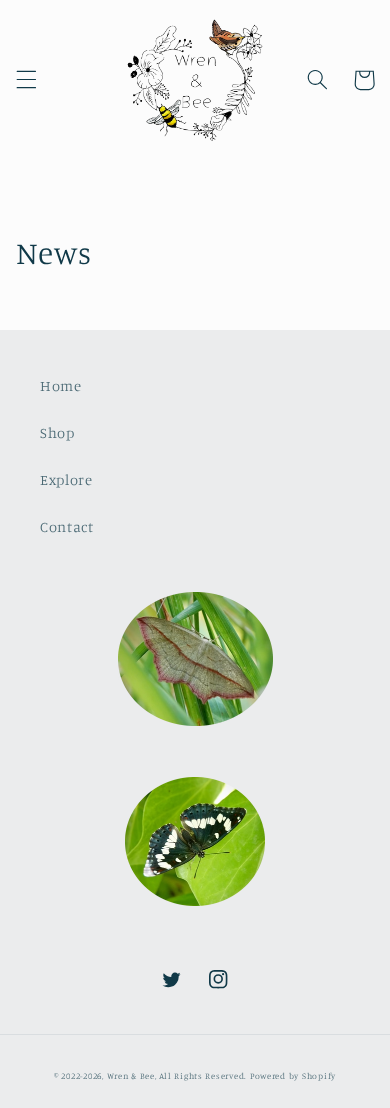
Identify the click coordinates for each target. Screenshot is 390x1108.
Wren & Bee (131, 1075)
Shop (57, 432)
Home (61, 385)
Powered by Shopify (293, 1075)
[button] (26, 80)
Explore (66, 479)
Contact (66, 526)
